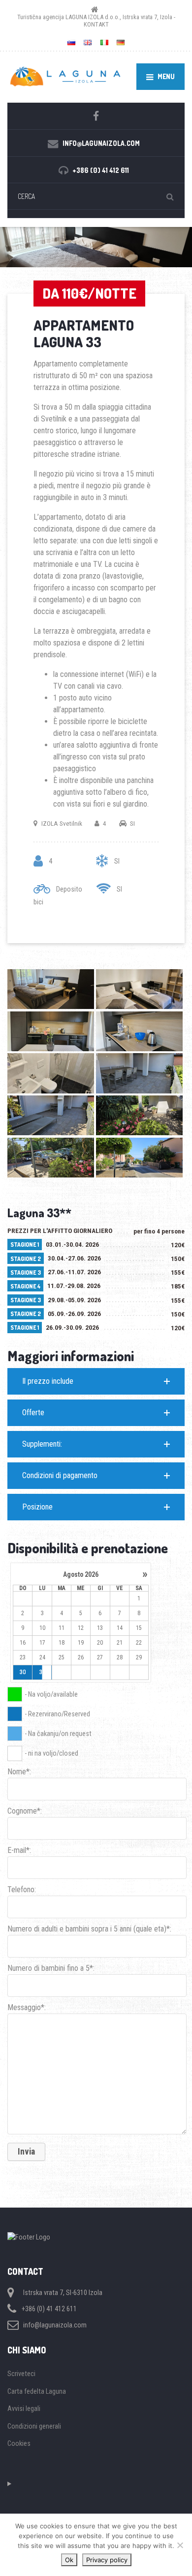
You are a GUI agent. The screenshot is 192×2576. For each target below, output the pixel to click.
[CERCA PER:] (96, 196)
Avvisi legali (24, 2408)
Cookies (19, 2443)
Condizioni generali (34, 2426)
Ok (69, 2560)
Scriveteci (21, 2374)
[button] (96, 1381)
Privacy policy (107, 2560)
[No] (180, 2545)
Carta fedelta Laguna (37, 2391)
